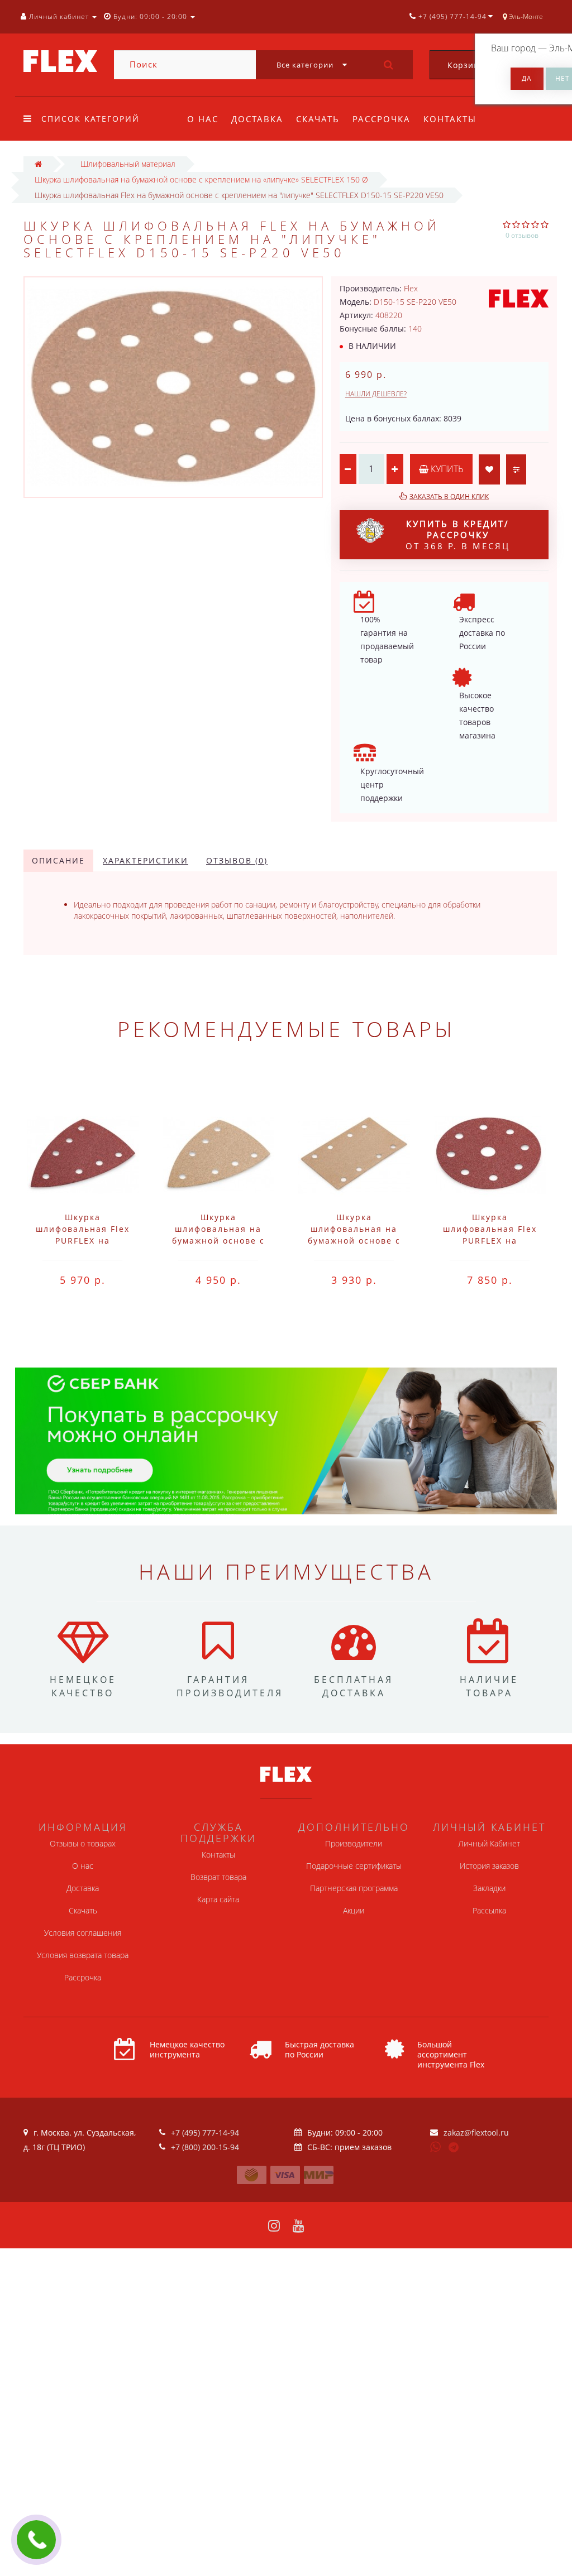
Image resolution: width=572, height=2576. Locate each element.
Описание (58, 860)
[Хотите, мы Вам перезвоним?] (36, 2540)
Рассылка (489, 1910)
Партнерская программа (354, 1888)
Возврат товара (218, 1877)
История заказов (489, 1866)
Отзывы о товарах (83, 1843)
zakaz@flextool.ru (476, 2133)
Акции (354, 1910)
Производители (354, 1843)
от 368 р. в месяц (458, 535)
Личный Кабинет (489, 1843)
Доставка (257, 119)
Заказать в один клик (449, 497)
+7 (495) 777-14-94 (205, 2133)
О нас (203, 119)
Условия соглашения (83, 1933)
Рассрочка (382, 119)
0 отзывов (522, 235)
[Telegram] (454, 2148)
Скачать (318, 119)
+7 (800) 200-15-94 (205, 2147)
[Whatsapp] (436, 2146)
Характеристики (146, 860)
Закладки (489, 1888)
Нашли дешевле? (376, 394)
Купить (446, 469)
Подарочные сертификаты (354, 1866)
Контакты (450, 119)
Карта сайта (218, 1899)
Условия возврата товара (83, 1955)
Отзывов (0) (237, 860)
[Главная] (38, 164)
